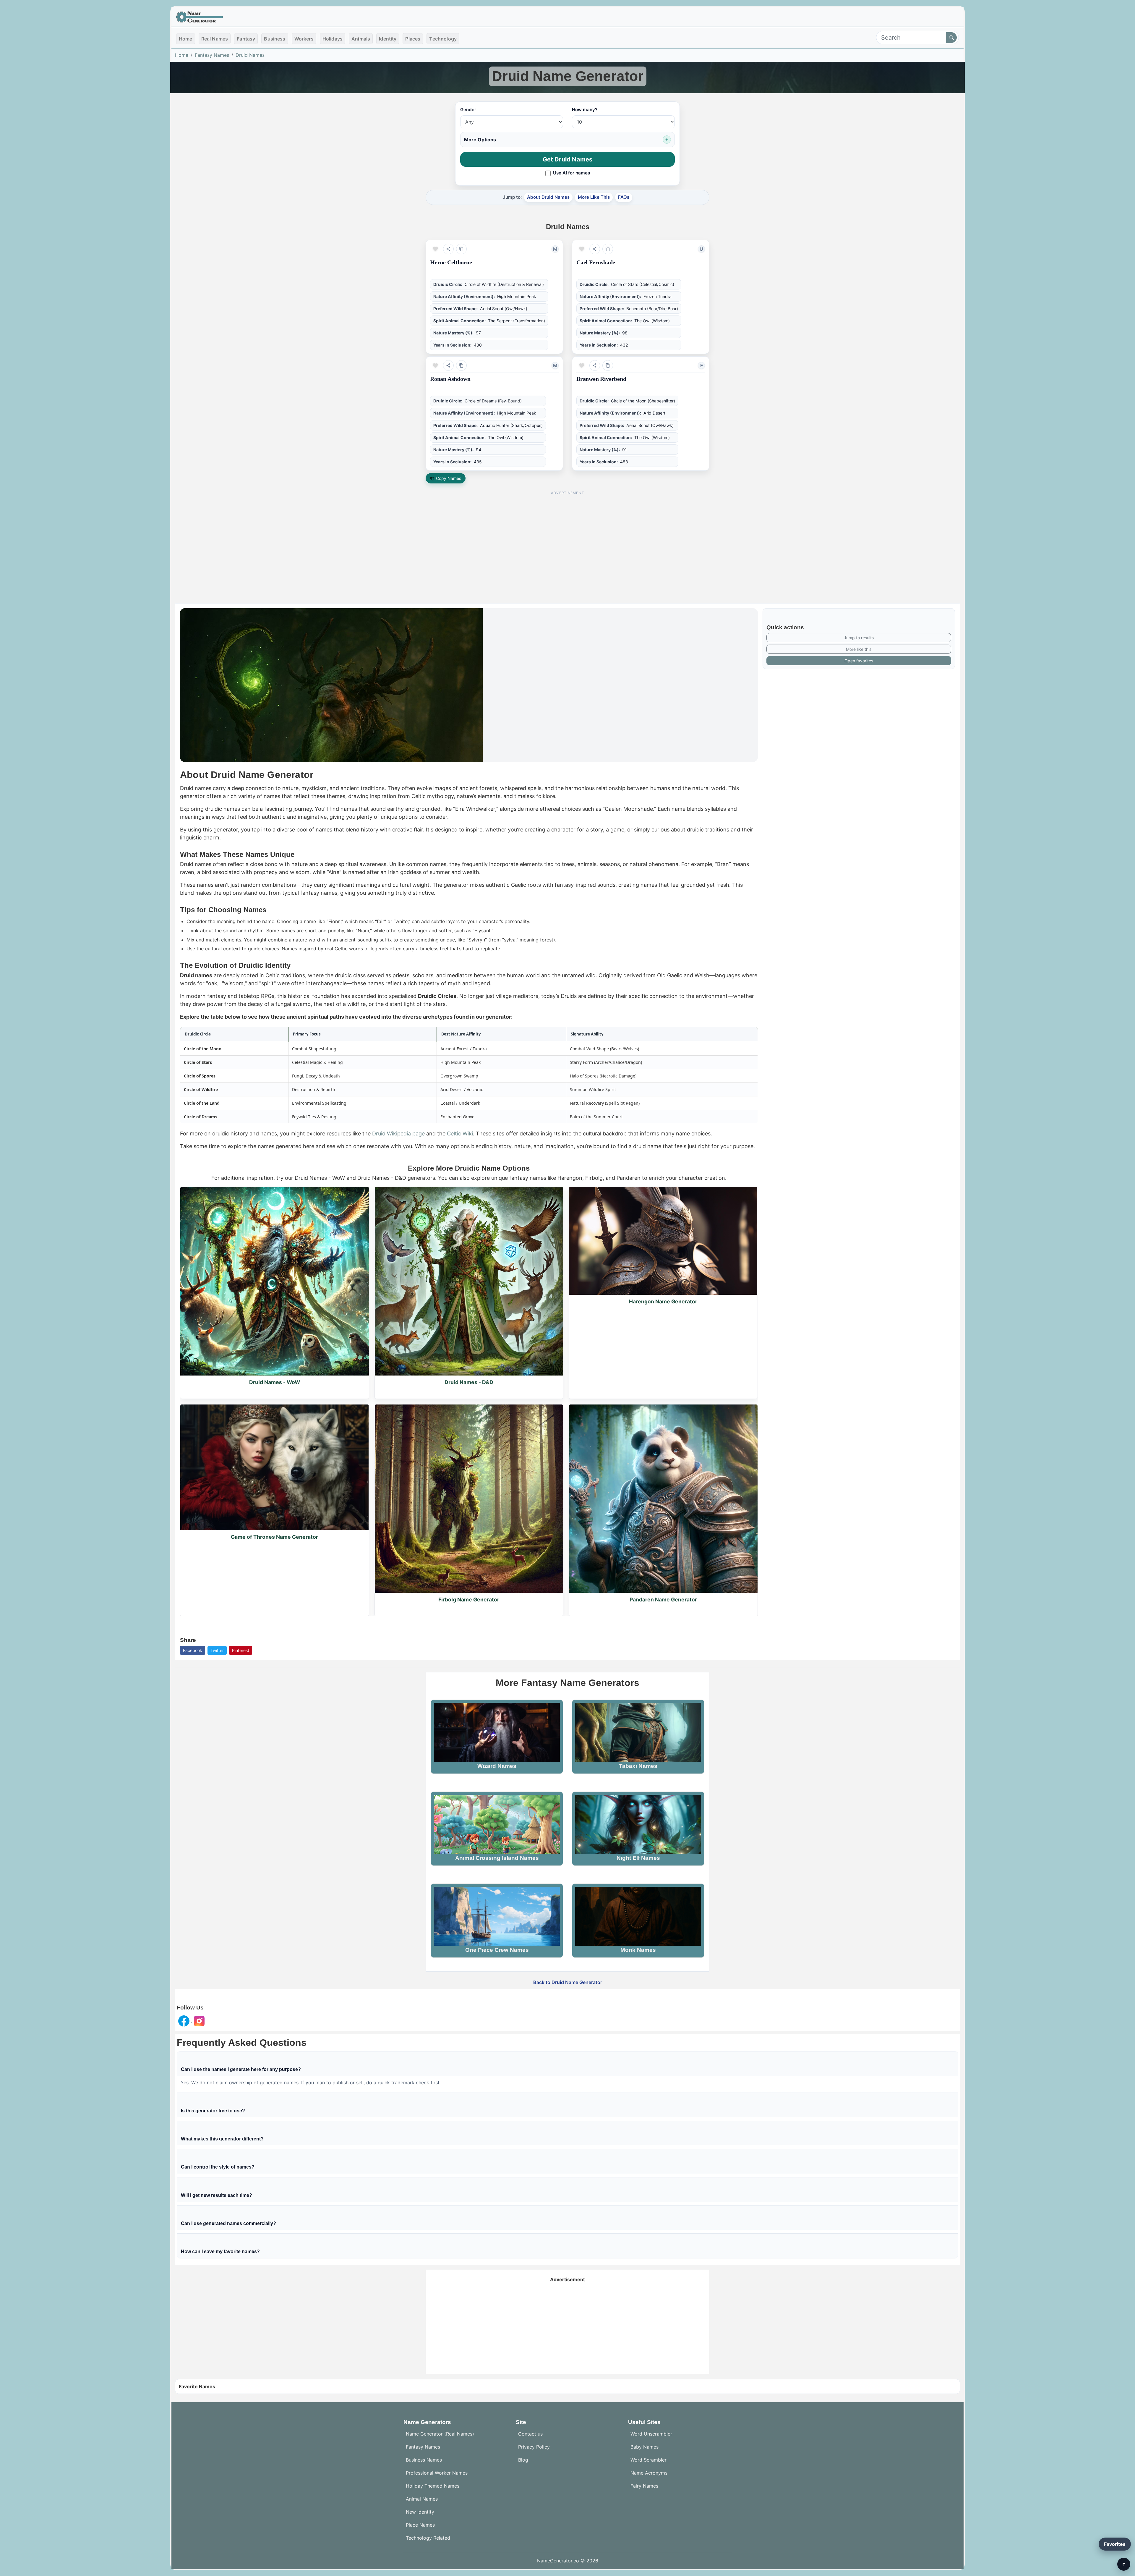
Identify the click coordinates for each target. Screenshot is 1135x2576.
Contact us (530, 2434)
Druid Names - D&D (469, 1382)
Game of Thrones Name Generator (274, 1537)
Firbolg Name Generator (469, 1600)
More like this (859, 649)
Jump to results (859, 638)
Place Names (420, 2525)
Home (186, 39)
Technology (443, 39)
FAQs (624, 197)
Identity (388, 39)
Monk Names (638, 1950)
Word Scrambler (648, 2460)
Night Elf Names (638, 1858)
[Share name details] (448, 249)
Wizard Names (497, 1766)
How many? (585, 110)
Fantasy (246, 39)
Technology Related (428, 2538)
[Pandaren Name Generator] (663, 1499)
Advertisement (567, 2279)
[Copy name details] (461, 249)
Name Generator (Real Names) (440, 2434)
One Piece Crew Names (497, 1950)
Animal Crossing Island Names (497, 1858)
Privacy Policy (534, 2447)
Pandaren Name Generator (663, 1600)
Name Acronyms (649, 2473)
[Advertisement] (567, 539)
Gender (468, 110)
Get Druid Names (568, 159)
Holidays (333, 39)
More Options (480, 140)
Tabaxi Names (638, 1766)
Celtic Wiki (460, 1134)
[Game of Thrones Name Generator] (275, 1467)
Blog (523, 2460)
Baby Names (644, 2447)
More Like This (594, 197)
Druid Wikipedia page (398, 1134)
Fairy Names (644, 2486)
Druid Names (250, 55)
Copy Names (449, 478)
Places (413, 39)
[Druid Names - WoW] (275, 1281)
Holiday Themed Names (433, 2486)
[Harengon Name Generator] (663, 1241)
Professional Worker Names (437, 2473)
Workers (304, 39)
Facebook (193, 1650)
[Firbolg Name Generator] (469, 1499)
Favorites (1115, 2544)
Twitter (217, 1650)
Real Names (215, 39)
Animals (361, 39)
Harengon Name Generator (663, 1301)
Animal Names (422, 2499)
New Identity (420, 2512)
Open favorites (859, 661)
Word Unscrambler (651, 2434)
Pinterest (241, 1650)
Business (275, 39)
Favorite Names (197, 2386)
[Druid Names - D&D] (469, 1281)
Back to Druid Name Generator (568, 1982)
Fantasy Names (212, 55)
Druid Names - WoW (275, 1382)
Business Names (424, 2460)
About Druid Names (548, 197)
